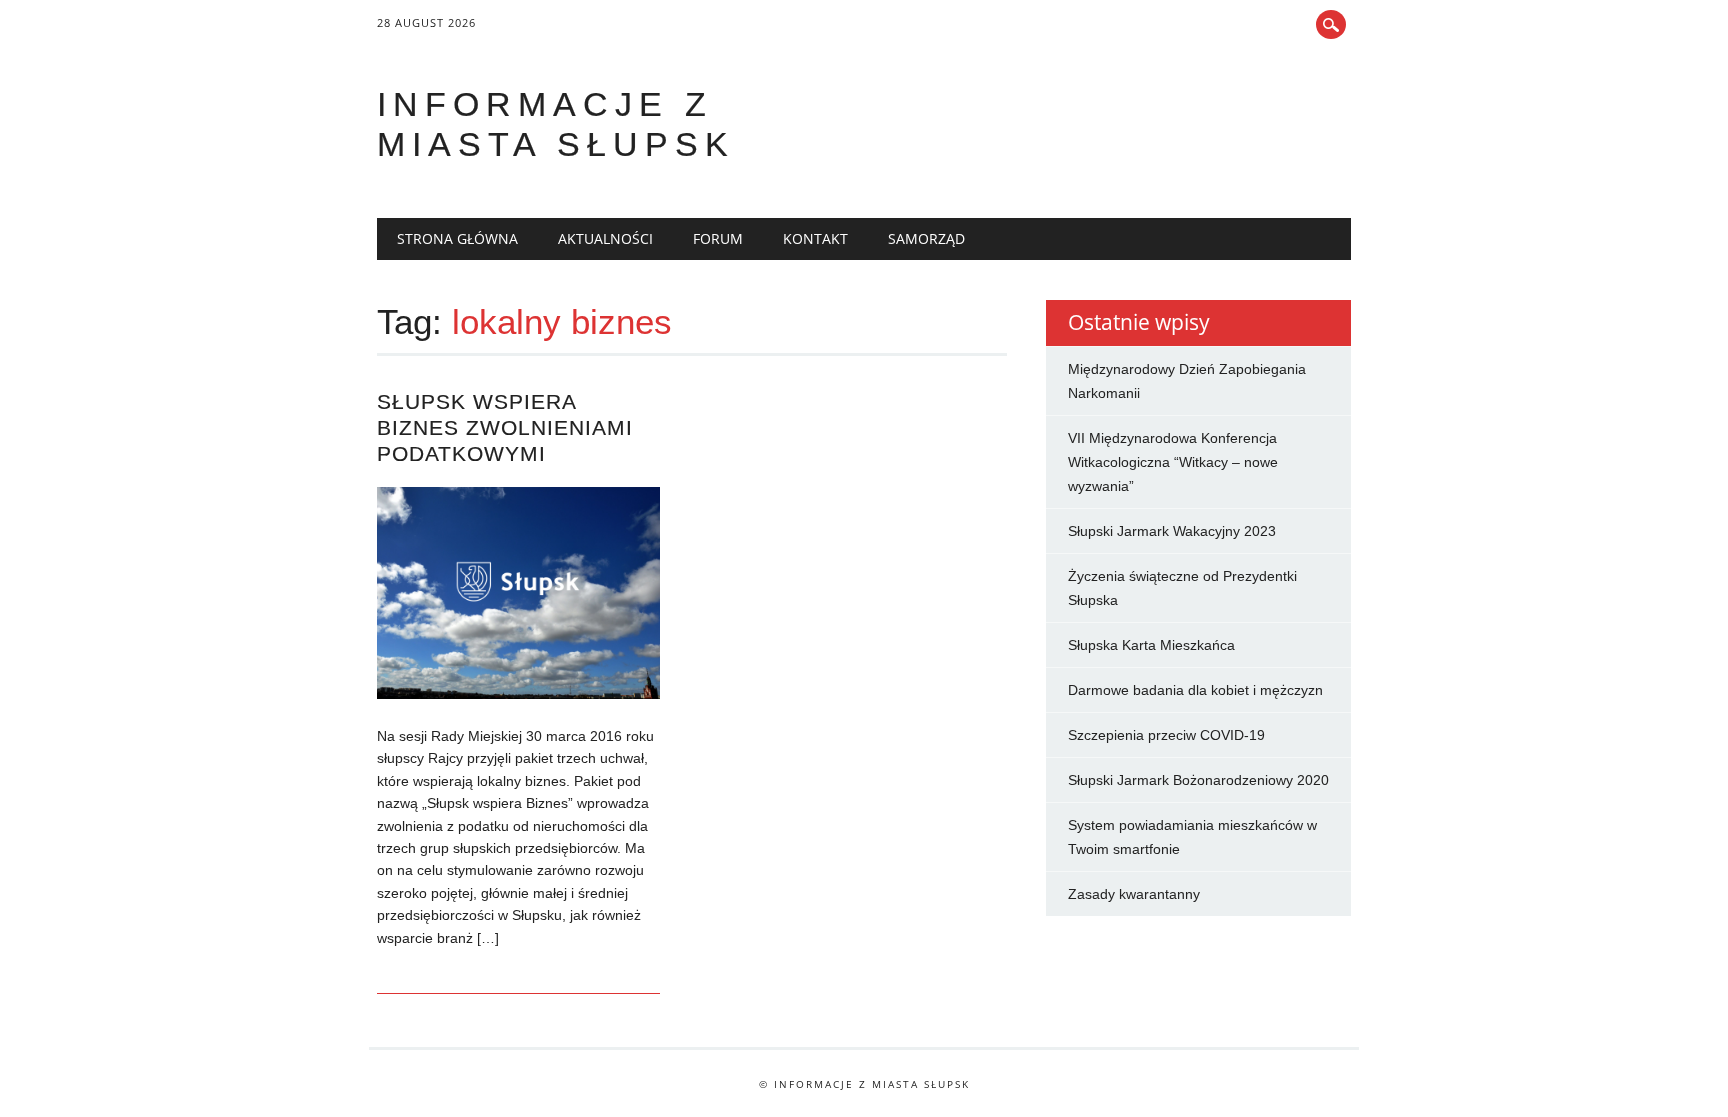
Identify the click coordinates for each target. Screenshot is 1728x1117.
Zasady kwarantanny (1134, 894)
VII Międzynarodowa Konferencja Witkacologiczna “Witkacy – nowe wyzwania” (1173, 462)
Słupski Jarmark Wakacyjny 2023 (1172, 531)
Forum (718, 238)
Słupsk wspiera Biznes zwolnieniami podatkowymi (505, 427)
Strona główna (457, 238)
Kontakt (815, 238)
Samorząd (926, 238)
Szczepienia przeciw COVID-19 (1166, 735)
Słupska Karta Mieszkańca (1151, 645)
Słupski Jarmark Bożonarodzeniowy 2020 (1198, 780)
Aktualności (605, 238)
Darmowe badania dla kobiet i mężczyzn (1195, 690)
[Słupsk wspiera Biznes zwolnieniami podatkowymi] (518, 694)
